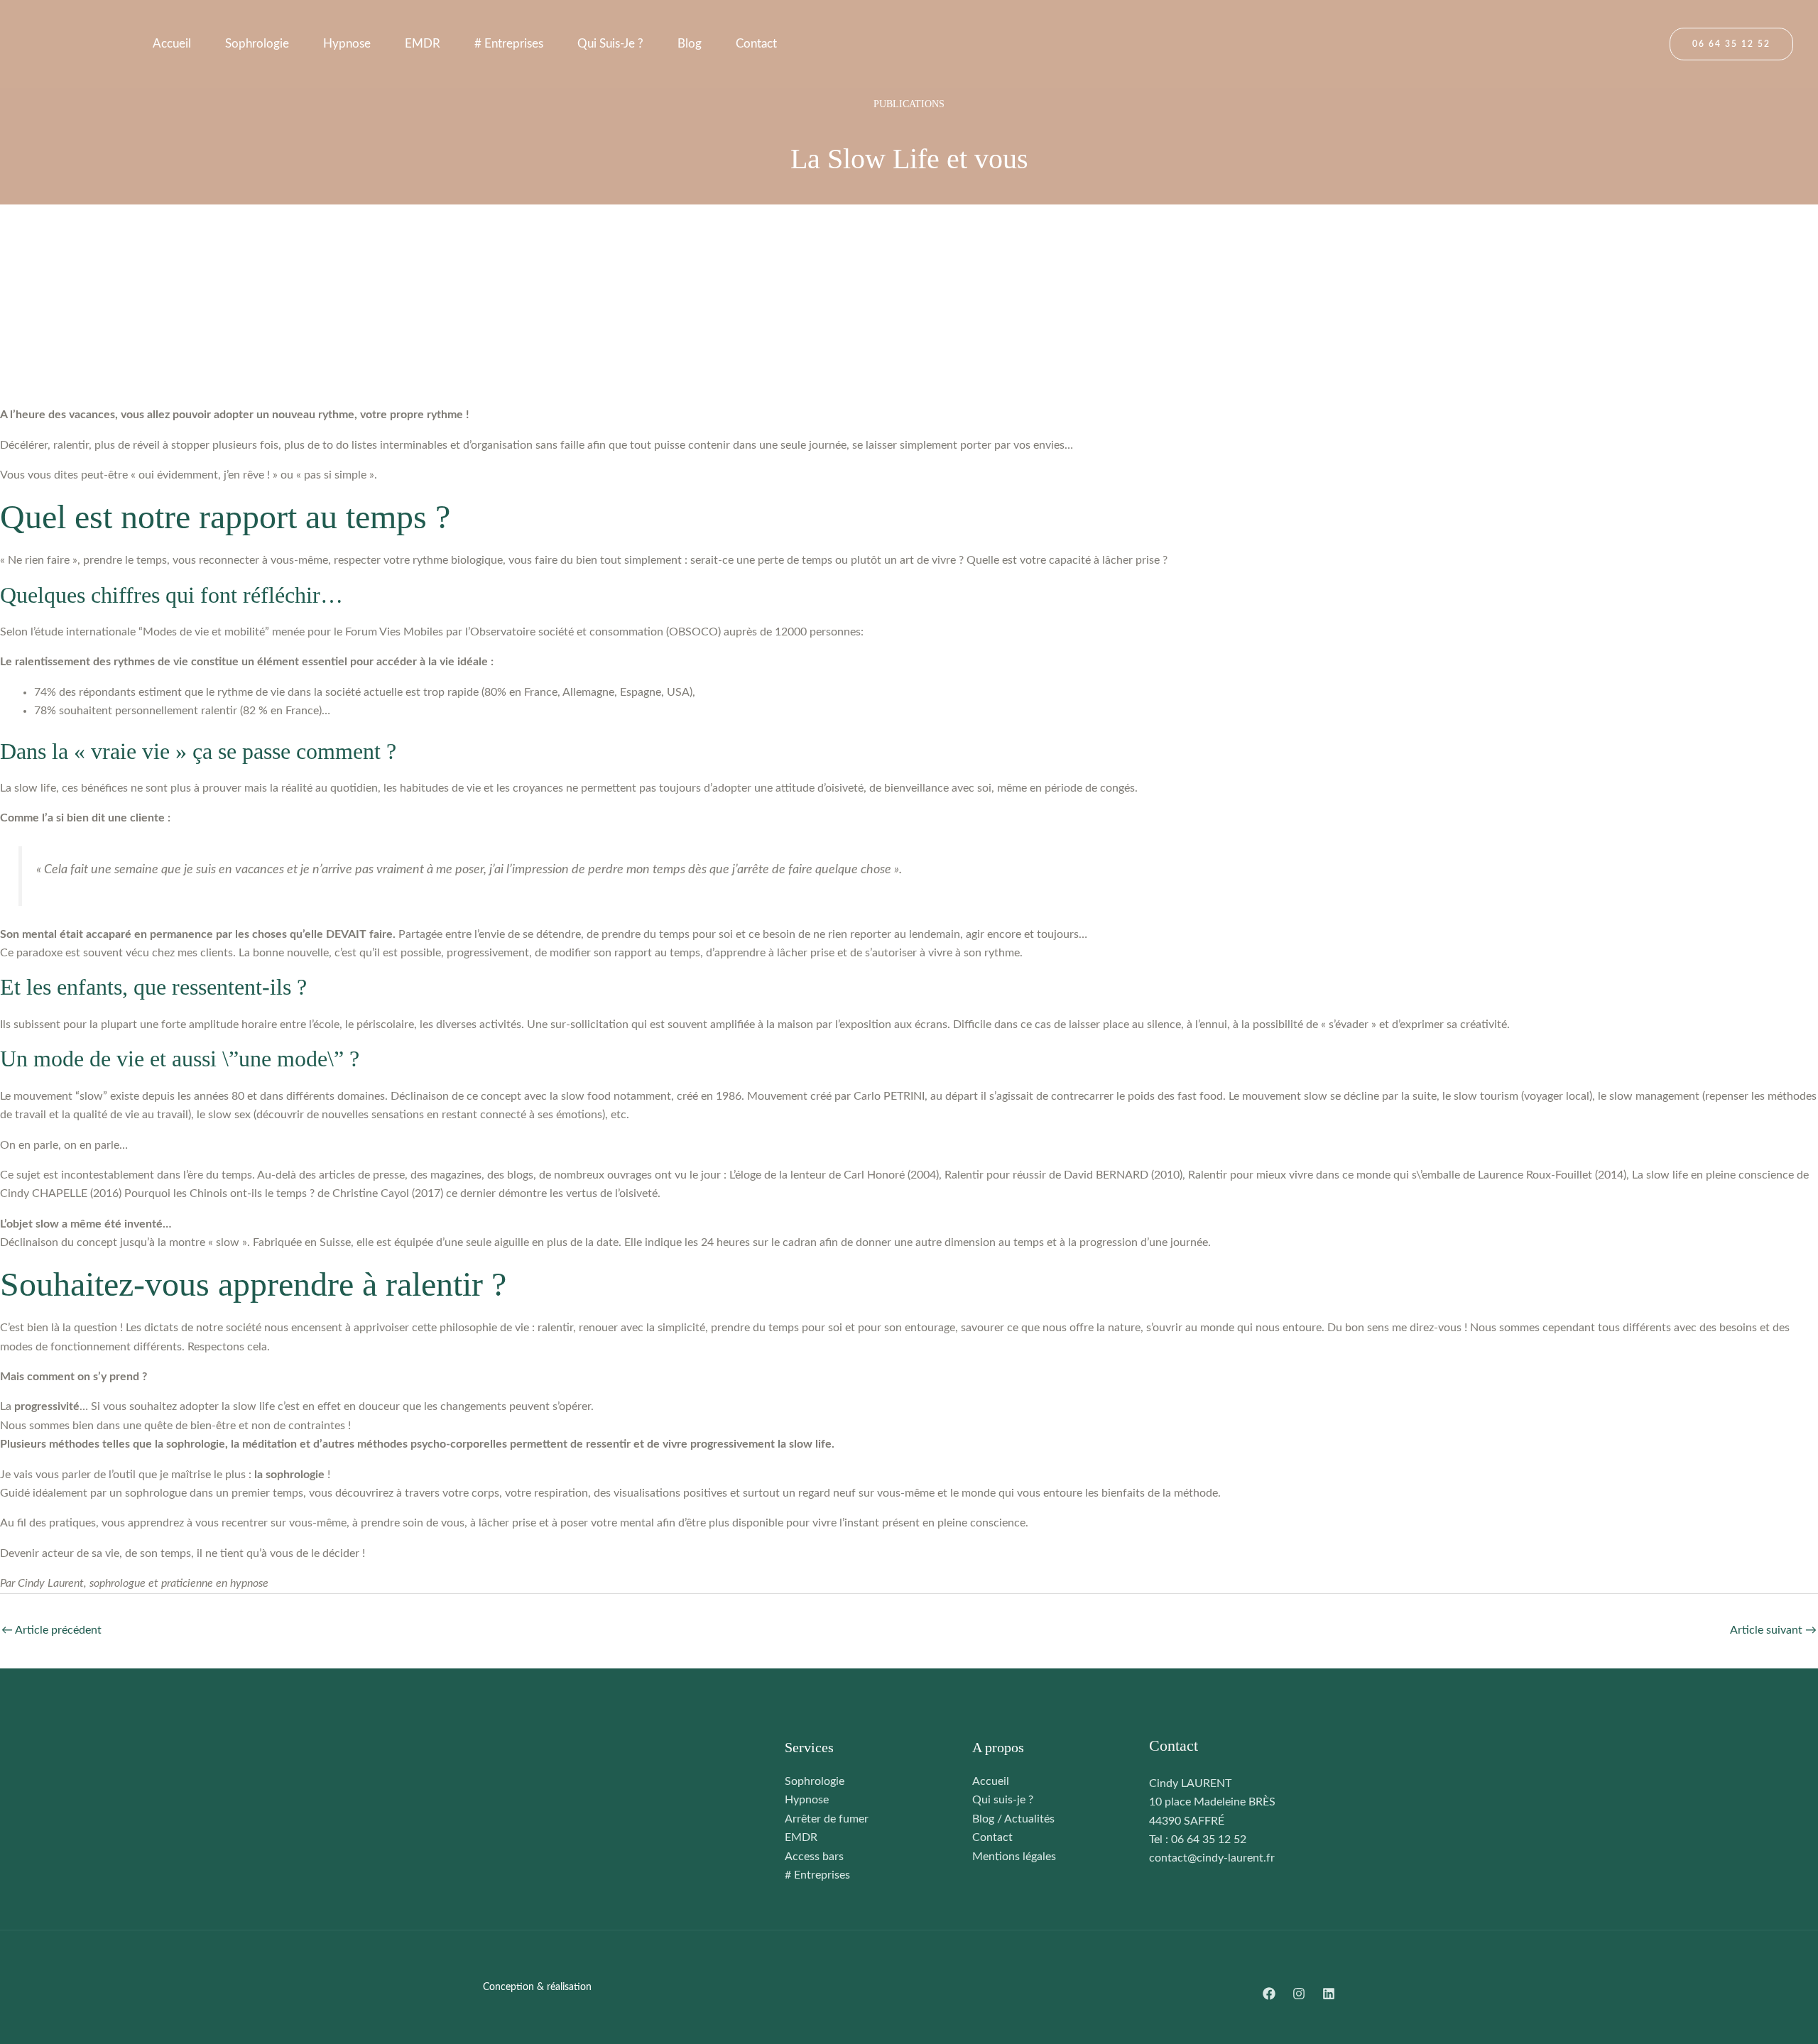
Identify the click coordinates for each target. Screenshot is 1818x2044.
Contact (756, 44)
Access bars (814, 1857)
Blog (690, 44)
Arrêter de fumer (827, 1819)
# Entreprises (509, 44)
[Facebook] (1269, 1994)
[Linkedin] (1329, 1994)
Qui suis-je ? (610, 44)
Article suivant (1773, 1630)
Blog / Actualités (1013, 1819)
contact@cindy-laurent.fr (1212, 1858)
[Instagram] (1299, 1994)
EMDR (423, 44)
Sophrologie (257, 44)
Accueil (172, 44)
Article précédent (51, 1630)
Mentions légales (1014, 1857)
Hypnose (347, 44)
